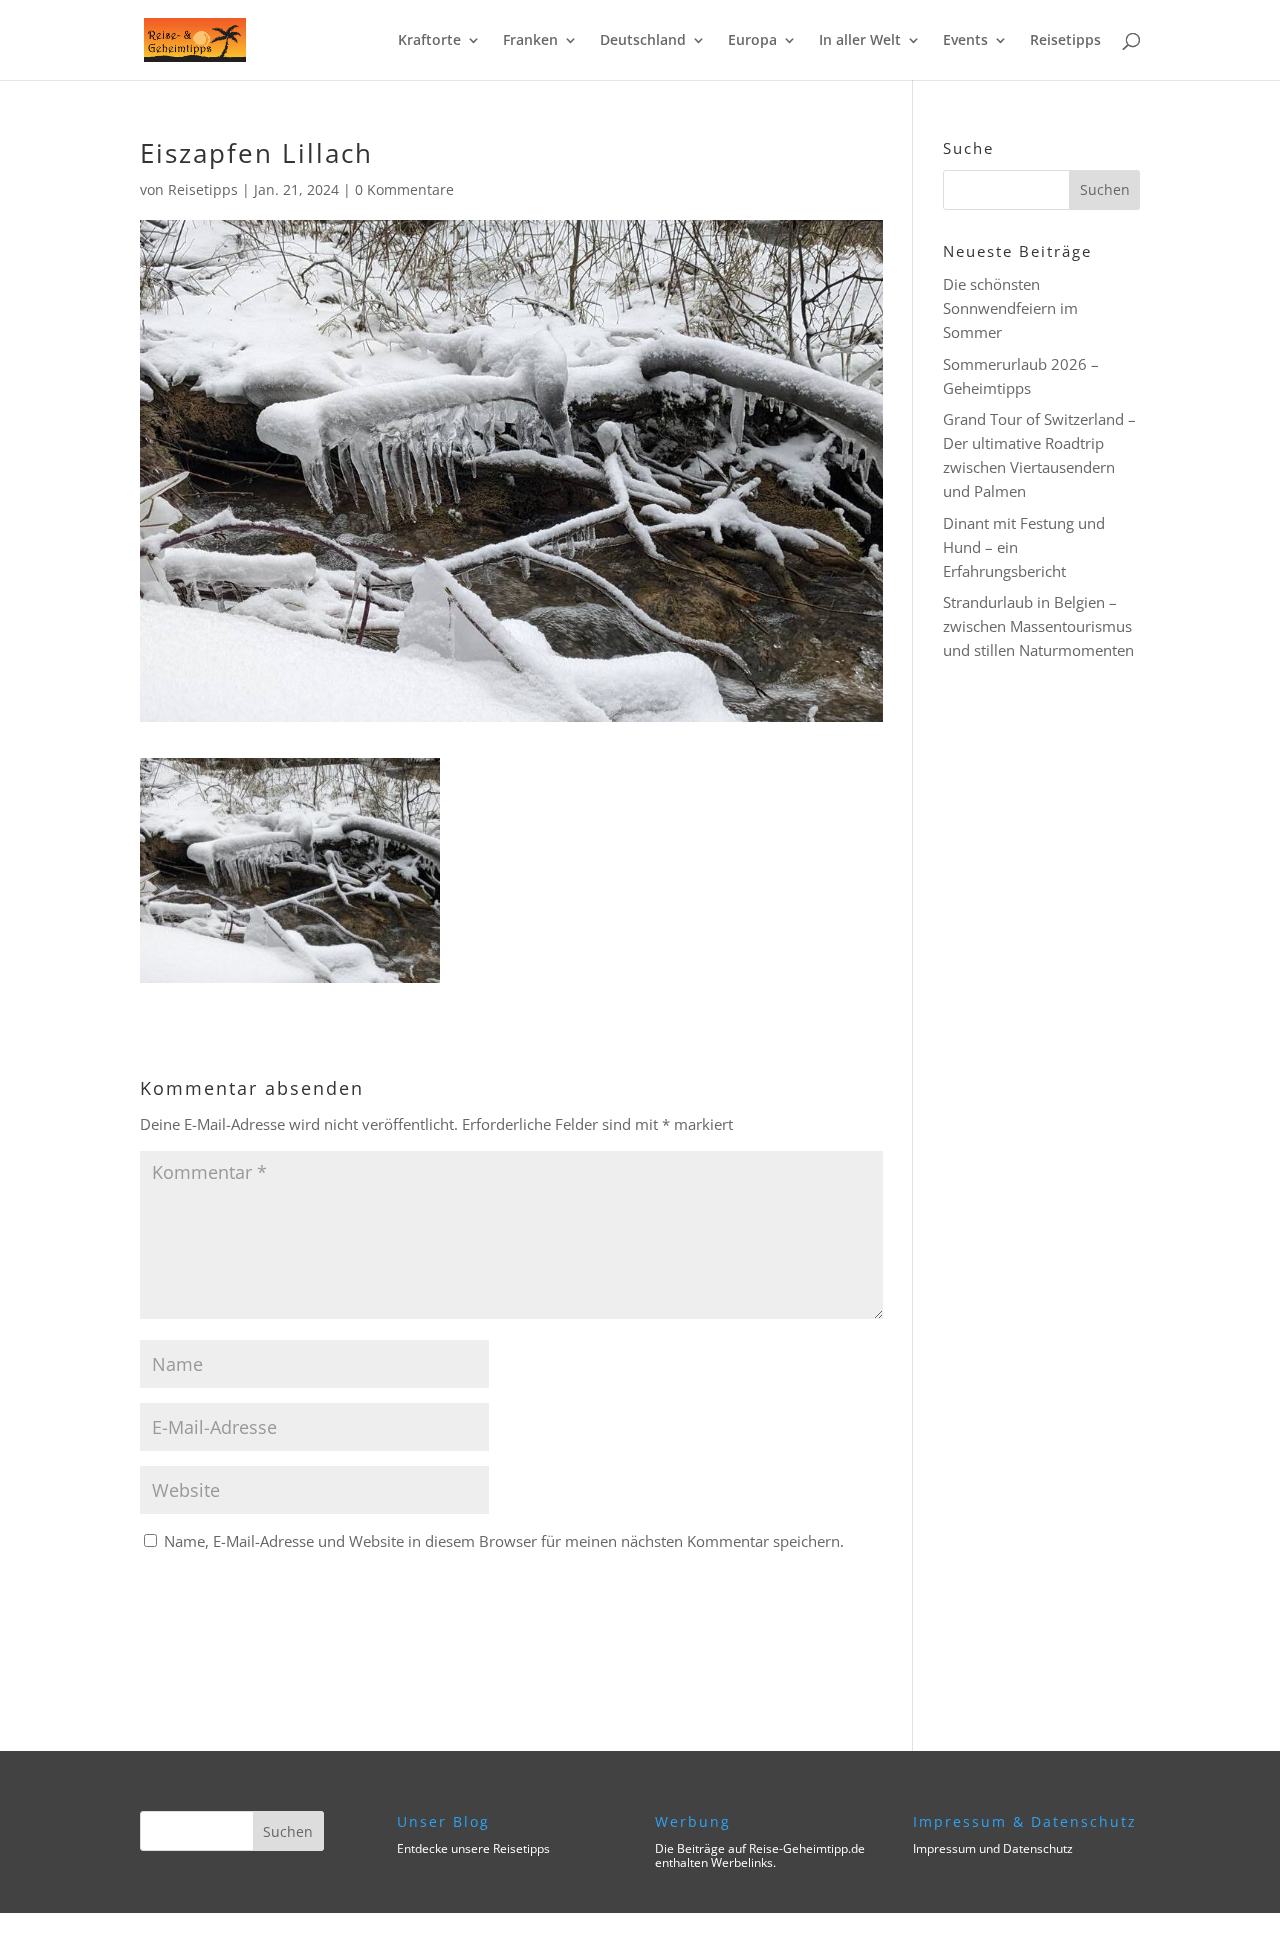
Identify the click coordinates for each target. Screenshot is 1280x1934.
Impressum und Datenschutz (993, 1848)
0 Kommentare (404, 189)
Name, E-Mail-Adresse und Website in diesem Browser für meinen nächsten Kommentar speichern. (504, 1541)
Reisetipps (1065, 41)
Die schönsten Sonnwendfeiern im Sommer (1010, 308)
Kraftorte (429, 41)
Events (965, 41)
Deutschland (643, 41)
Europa (752, 41)
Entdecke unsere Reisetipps (473, 1848)
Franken (530, 41)
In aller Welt (860, 41)
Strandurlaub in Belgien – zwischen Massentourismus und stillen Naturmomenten (1038, 626)
